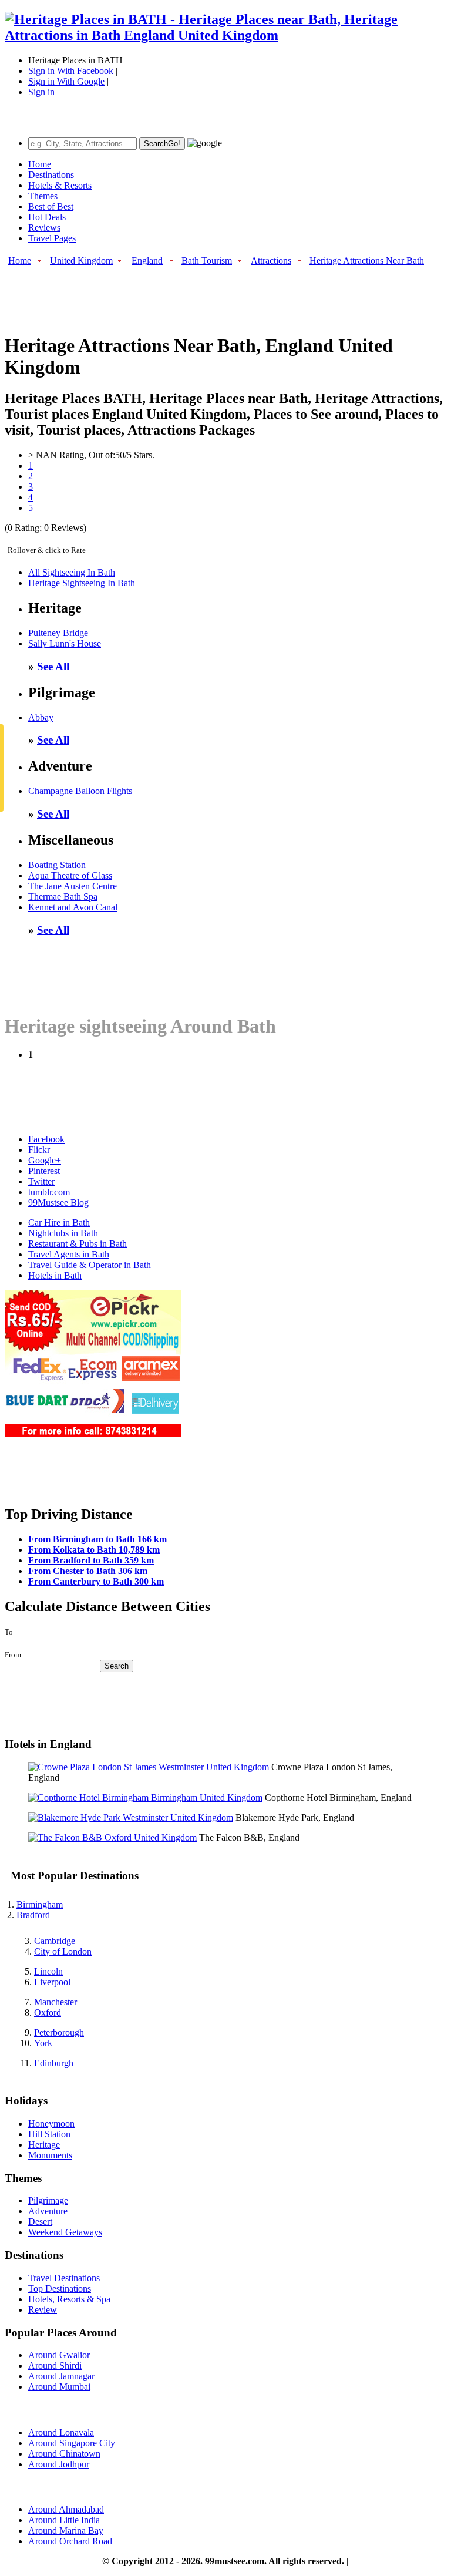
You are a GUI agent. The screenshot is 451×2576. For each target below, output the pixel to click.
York (43, 2043)
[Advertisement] (218, 294)
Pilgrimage (48, 2200)
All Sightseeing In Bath (72, 572)
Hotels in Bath (55, 1275)
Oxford (48, 2012)
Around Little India (64, 2520)
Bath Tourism (207, 260)
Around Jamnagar (61, 2376)
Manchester (55, 2002)
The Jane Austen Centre (73, 886)
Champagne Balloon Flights (80, 791)
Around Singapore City (72, 2443)
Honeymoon (51, 2123)
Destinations (51, 175)
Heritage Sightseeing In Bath (82, 583)
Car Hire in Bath (59, 1223)
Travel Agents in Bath (69, 1254)
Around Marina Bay (66, 2530)
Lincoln (48, 1971)
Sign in (41, 92)
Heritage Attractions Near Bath (367, 260)
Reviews (44, 228)
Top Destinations (60, 2289)
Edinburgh (54, 2063)
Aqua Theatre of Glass (70, 875)
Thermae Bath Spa (63, 897)
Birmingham (40, 1904)
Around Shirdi (55, 2365)
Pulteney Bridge (58, 633)
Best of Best (51, 206)
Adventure (48, 2211)
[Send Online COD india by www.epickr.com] (93, 1434)
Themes (43, 196)
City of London (63, 1951)
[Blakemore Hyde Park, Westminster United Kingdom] (131, 1817)
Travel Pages (52, 238)
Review (43, 2310)
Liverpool (52, 1982)
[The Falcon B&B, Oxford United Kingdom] (112, 1837)
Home (40, 164)
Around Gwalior (59, 2355)
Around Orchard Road (70, 2541)
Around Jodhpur (59, 2464)
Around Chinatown (64, 2454)
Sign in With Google (66, 81)
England (147, 260)
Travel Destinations (64, 2278)
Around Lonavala (61, 2432)
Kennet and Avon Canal (73, 907)
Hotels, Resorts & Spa (69, 2299)
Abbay (41, 717)
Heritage (44, 2145)
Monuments (50, 2155)
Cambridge (55, 1941)
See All (53, 666)
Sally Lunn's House (65, 643)
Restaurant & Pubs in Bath (78, 1244)
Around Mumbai (59, 2387)
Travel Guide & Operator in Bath (90, 1265)
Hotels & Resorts (60, 185)
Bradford (33, 1915)
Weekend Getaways (65, 2232)
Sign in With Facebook (71, 71)
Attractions (271, 260)
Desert (40, 2222)
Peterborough (59, 2032)
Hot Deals (47, 217)
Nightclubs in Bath (63, 1233)
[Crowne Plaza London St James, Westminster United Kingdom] (149, 1767)
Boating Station (57, 865)
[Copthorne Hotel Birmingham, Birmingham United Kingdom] (145, 1798)
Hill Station (49, 2134)
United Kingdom (81, 260)
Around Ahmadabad (66, 2509)
